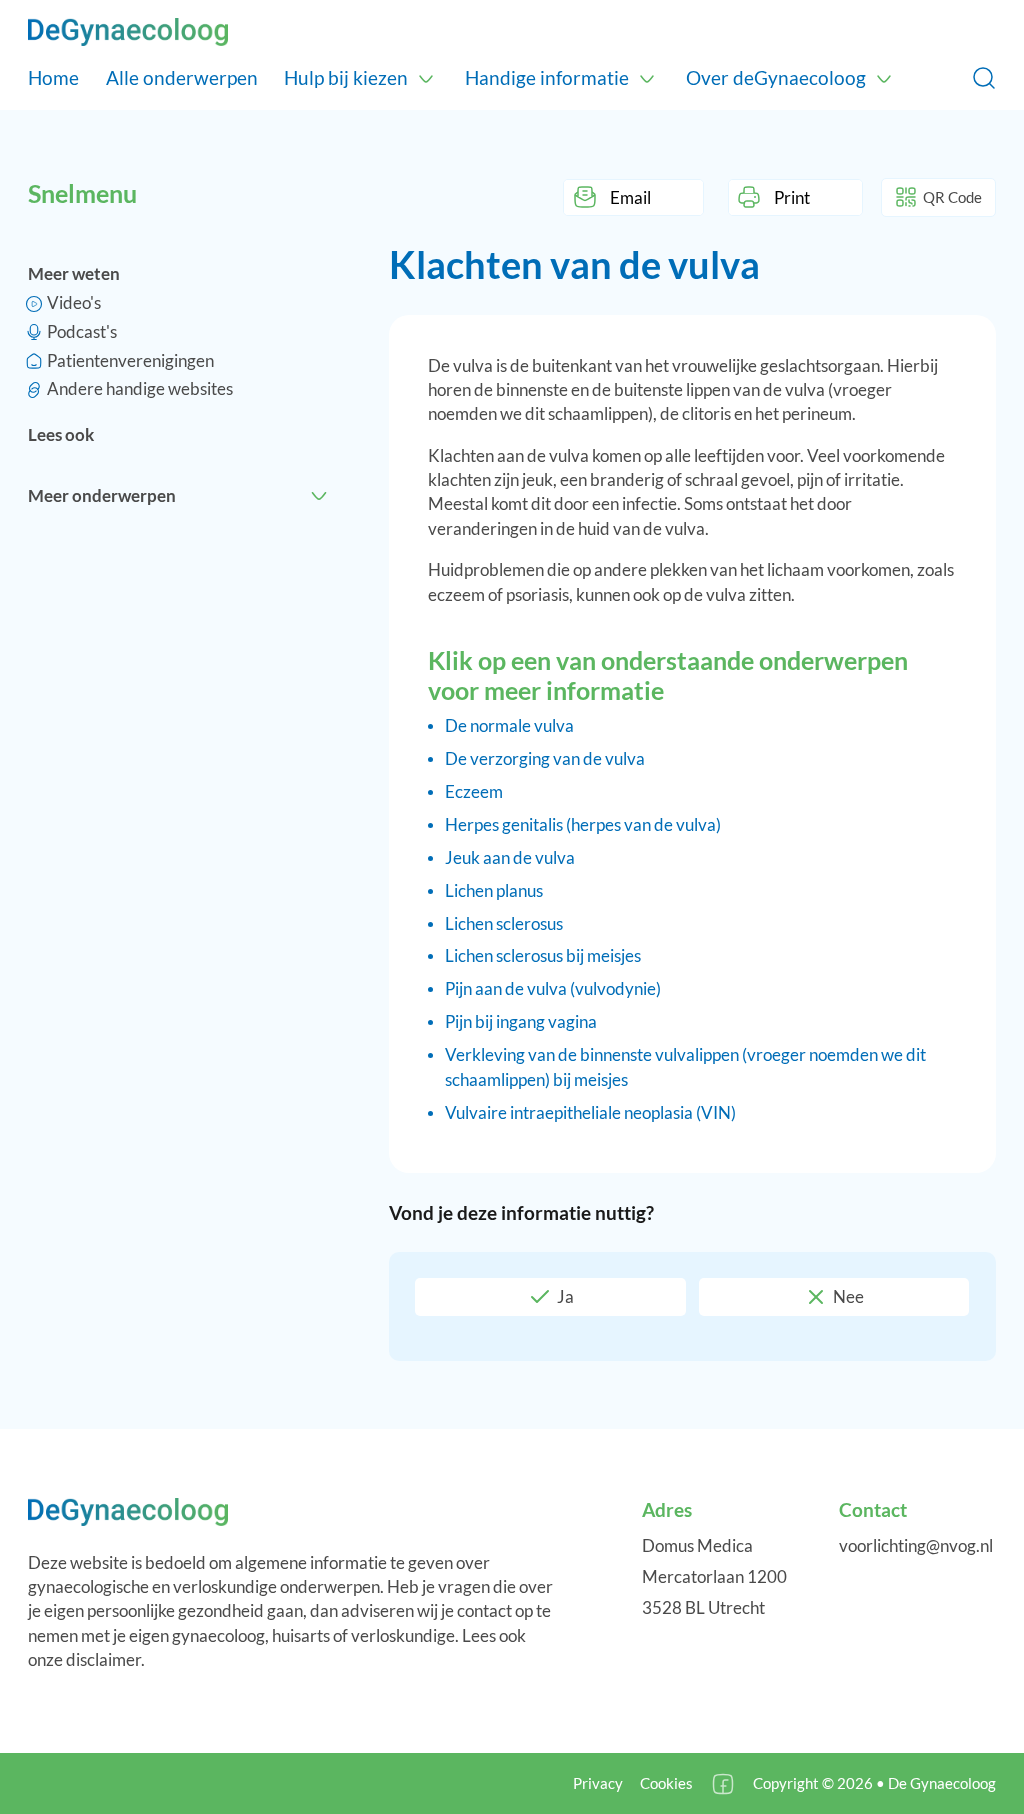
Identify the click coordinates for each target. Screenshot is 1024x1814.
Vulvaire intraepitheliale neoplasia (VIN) (590, 1112)
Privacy (598, 1783)
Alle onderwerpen (182, 77)
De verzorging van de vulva (545, 758)
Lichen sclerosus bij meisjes (543, 955)
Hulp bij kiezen (346, 77)
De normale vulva (509, 725)
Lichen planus (494, 890)
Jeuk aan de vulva (510, 857)
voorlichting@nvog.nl (916, 1545)
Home (53, 77)
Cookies (666, 1783)
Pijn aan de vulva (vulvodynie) (553, 988)
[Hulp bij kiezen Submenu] (426, 78)
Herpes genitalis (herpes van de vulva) (583, 824)
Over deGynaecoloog (776, 77)
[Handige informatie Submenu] (647, 78)
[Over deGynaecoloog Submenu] (884, 78)
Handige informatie (547, 77)
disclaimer (103, 1659)
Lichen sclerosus (504, 923)
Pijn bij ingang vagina (521, 1021)
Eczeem (474, 791)
